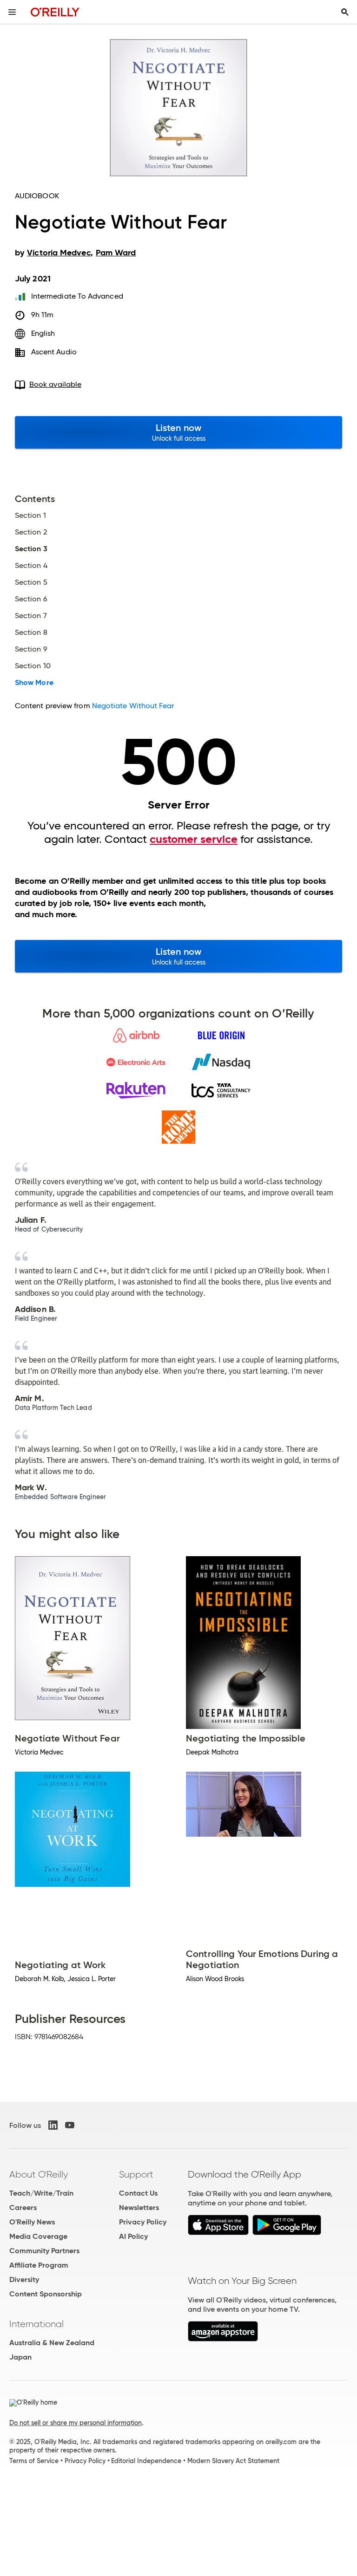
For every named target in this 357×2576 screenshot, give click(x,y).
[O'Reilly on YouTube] (70, 2125)
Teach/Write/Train (41, 2193)
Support (136, 2174)
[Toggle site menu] (12, 12)
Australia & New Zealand (52, 2343)
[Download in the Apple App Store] (218, 2233)
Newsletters (139, 2208)
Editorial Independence (146, 2461)
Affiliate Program (39, 2265)
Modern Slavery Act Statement (233, 2461)
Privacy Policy (143, 2222)
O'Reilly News (32, 2222)
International (36, 2324)
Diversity (24, 2279)
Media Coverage (38, 2236)
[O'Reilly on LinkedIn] (53, 2125)
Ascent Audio (54, 352)
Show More (34, 683)
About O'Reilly (39, 2174)
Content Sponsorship (46, 2294)
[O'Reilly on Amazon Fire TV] (223, 2339)
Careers (23, 2208)
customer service (194, 839)
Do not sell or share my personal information (76, 2423)
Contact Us (138, 2193)
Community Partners (44, 2251)
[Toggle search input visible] (345, 12)
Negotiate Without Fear (133, 706)
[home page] (55, 12)
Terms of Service (34, 2461)
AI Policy (133, 2236)
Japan (20, 2357)
